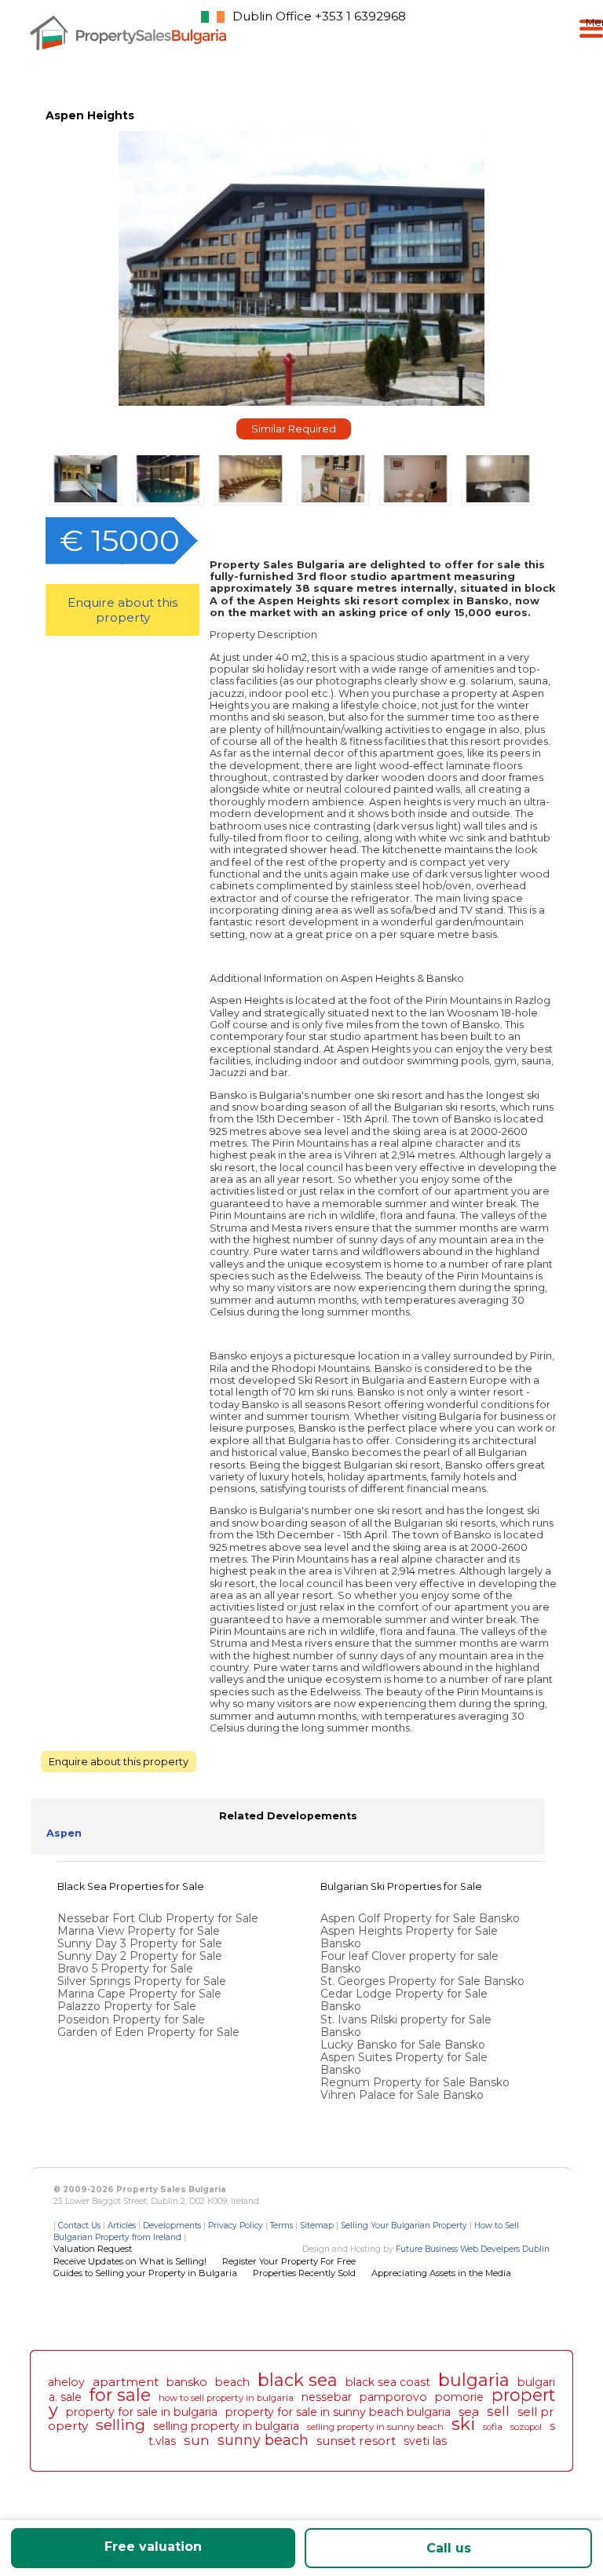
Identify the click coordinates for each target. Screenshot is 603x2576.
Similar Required (294, 429)
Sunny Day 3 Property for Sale (140, 1943)
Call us (449, 2548)
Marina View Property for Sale (139, 1931)
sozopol (526, 2427)
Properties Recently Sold (304, 2273)
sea (469, 2412)
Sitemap (317, 2226)
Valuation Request (93, 2249)
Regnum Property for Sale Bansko (417, 2082)
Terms (281, 2226)
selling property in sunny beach (375, 2427)
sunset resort (356, 2441)
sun (197, 2440)
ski (463, 2424)
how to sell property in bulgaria (226, 2398)
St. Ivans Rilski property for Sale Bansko (406, 2026)
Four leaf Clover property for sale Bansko (409, 1962)
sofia (493, 2427)
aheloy (66, 2382)
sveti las (425, 2441)
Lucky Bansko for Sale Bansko (404, 2045)
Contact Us (79, 2226)
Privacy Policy (236, 2226)
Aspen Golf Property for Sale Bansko (422, 1918)
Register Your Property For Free (289, 2261)
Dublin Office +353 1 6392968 (319, 16)
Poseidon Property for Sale (131, 2020)
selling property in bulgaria (226, 2426)
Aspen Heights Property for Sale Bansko (409, 1937)
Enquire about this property (122, 610)
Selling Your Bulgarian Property (404, 2226)
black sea (298, 2380)
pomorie (459, 2397)
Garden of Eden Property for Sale (148, 2032)
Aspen (64, 1833)
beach (232, 2382)
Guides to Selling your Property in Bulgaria (145, 2273)
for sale (120, 2395)
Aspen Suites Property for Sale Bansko (404, 2063)
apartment (126, 2382)
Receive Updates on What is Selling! (130, 2261)
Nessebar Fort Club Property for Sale (158, 1918)
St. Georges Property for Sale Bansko (424, 1981)
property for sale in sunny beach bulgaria (338, 2412)
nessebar (327, 2397)
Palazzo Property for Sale (127, 2006)
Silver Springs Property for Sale (142, 1981)
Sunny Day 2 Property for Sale (140, 1956)
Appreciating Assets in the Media (441, 2273)
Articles (122, 2226)
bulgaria (474, 2380)
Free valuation (153, 2547)
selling (121, 2425)
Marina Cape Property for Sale (139, 1994)
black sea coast (388, 2382)
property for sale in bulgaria (142, 2412)
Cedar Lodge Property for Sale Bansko (404, 2000)
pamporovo (393, 2397)
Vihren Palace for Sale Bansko (404, 2095)
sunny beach (263, 2440)
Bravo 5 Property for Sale (125, 1968)
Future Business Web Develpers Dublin (473, 2249)
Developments (172, 2226)
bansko (187, 2382)
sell (498, 2411)
